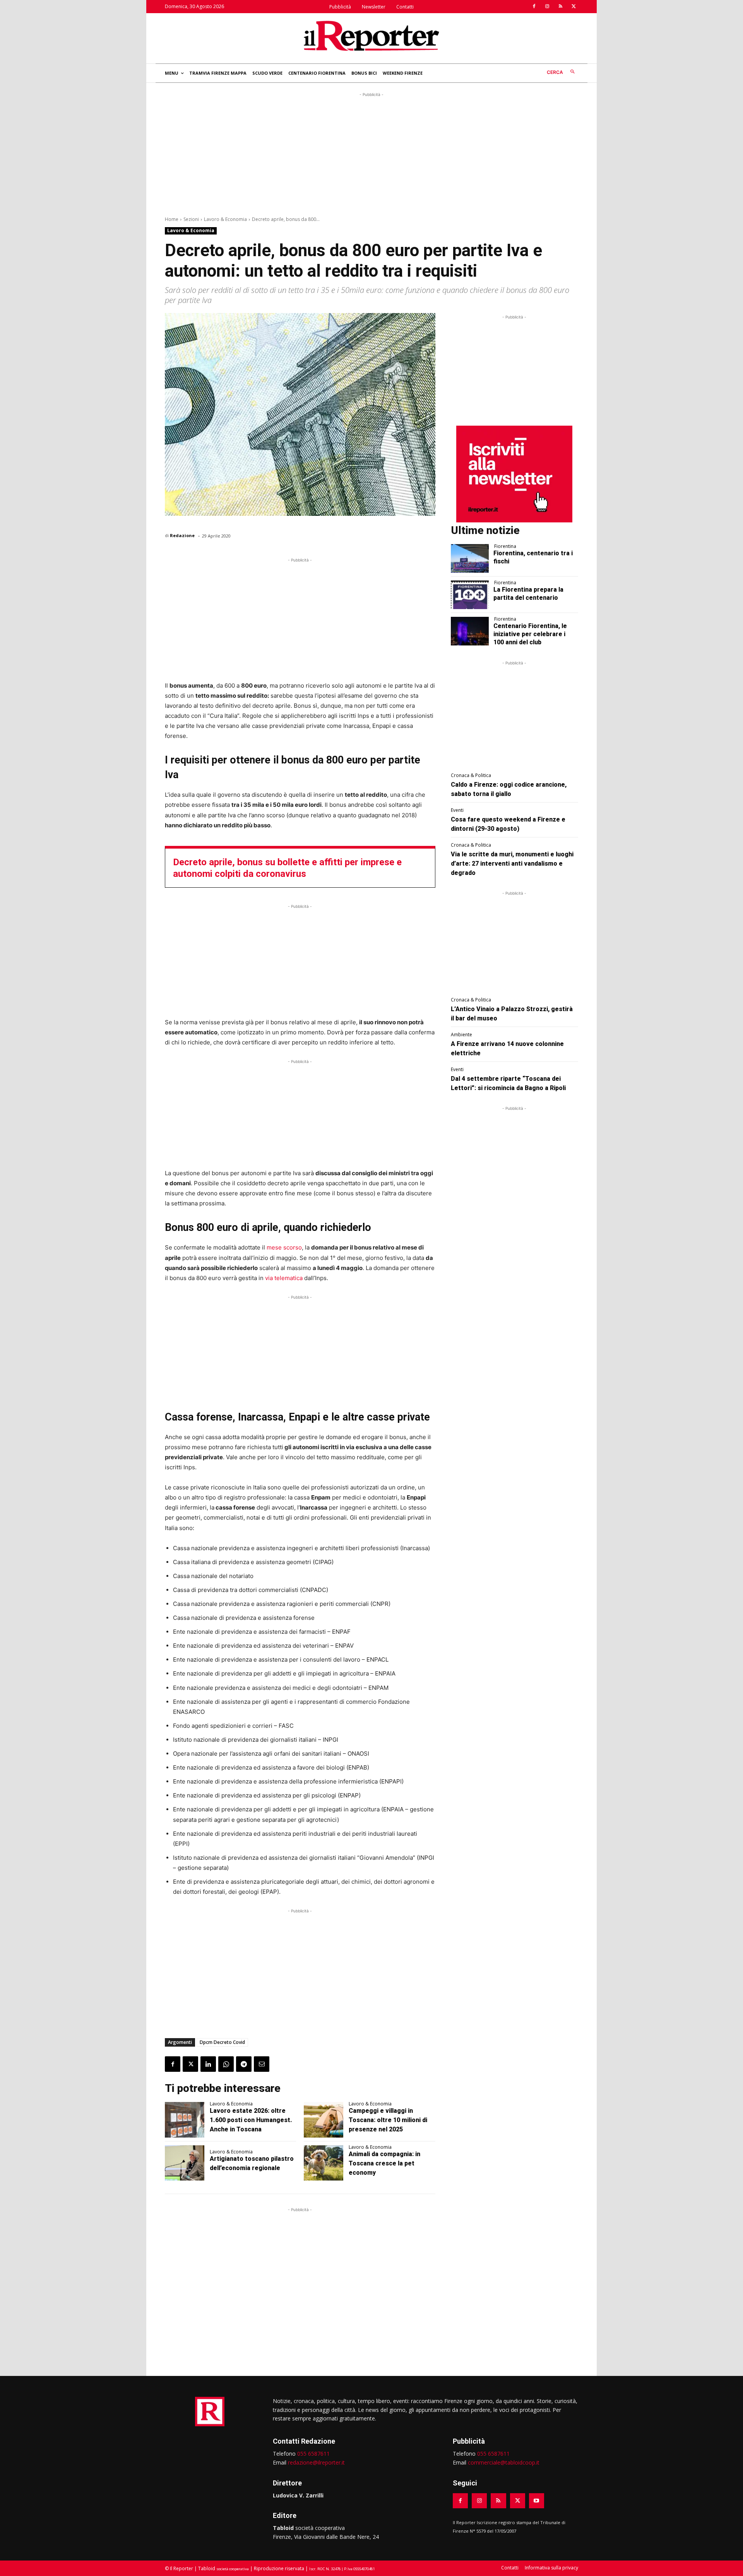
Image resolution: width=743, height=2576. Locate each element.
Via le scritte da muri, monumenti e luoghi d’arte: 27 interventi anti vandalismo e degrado (512, 864)
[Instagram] (547, 7)
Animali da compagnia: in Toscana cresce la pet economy (384, 2163)
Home (172, 219)
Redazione (182, 535)
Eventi (457, 810)
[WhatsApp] (226, 2064)
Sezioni (191, 219)
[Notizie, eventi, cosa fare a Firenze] (371, 36)
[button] (562, 72)
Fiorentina (505, 546)
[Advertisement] (371, 153)
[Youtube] (537, 2501)
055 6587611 (313, 2454)
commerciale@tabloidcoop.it (504, 2462)
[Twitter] (574, 7)
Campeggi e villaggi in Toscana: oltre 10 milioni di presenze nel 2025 (388, 2120)
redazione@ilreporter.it (316, 2462)
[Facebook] (534, 7)
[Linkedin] (208, 2064)
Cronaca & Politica (471, 775)
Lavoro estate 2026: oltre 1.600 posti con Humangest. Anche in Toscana (251, 2120)
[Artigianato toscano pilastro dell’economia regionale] (185, 2163)
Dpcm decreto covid (222, 2042)
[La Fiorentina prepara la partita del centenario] (470, 595)
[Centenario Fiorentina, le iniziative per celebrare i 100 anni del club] (470, 631)
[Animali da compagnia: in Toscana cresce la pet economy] (324, 2163)
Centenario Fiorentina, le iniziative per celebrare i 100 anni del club (530, 634)
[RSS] (560, 7)
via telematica (284, 1278)
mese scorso (284, 1247)
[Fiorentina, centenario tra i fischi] (470, 558)
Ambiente (461, 1035)
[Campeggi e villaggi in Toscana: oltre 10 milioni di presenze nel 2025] (324, 2120)
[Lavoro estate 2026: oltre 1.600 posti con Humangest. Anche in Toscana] (185, 2120)
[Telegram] (244, 2064)
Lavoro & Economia (225, 219)
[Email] (262, 2064)
